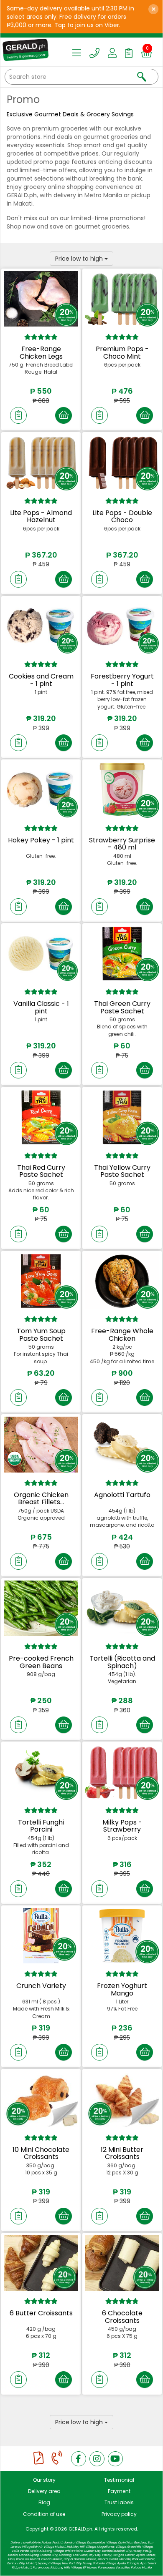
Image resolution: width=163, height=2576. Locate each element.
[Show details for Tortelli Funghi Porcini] (41, 1772)
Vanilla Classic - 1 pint (41, 1007)
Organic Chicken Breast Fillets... (41, 1499)
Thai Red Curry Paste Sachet (41, 1171)
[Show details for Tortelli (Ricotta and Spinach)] (122, 1608)
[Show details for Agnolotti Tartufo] (122, 1445)
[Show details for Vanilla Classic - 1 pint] (41, 954)
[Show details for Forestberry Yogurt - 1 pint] (122, 626)
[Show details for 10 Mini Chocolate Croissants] (41, 2099)
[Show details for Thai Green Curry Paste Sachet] (122, 954)
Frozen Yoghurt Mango (122, 1989)
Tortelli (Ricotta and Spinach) (122, 1662)
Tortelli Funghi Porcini (41, 1826)
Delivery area (44, 2491)
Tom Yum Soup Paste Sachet (41, 1335)
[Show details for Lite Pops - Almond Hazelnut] (41, 462)
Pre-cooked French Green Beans (41, 1662)
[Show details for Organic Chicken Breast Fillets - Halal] (41, 1445)
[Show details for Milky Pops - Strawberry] (122, 1772)
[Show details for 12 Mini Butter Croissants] (122, 2099)
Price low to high (80, 259)
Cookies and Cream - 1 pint (41, 680)
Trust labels (119, 2502)
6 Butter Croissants (41, 2313)
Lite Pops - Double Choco (122, 516)
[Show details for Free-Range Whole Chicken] (122, 1281)
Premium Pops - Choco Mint (122, 353)
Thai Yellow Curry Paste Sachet (122, 1171)
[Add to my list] (18, 415)
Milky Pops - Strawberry (122, 1826)
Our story (44, 2480)
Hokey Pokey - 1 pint (41, 840)
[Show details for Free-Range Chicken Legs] (41, 299)
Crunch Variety (41, 1986)
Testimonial (119, 2480)
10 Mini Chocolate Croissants (41, 2153)
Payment (119, 2491)
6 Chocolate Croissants (122, 2317)
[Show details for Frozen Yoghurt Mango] (122, 1936)
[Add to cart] (64, 415)
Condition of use (44, 2514)
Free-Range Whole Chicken (122, 1335)
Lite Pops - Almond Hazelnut (41, 516)
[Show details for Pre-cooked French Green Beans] (41, 1608)
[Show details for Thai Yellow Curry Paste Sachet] (122, 1117)
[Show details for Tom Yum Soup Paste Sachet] (41, 1281)
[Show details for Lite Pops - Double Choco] (122, 462)
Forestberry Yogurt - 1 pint (122, 680)
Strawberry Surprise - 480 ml (122, 844)
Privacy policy (119, 2514)
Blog (44, 2502)
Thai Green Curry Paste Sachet (122, 1007)
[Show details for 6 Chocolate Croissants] (122, 2263)
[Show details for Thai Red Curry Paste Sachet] (41, 1117)
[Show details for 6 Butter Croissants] (41, 2263)
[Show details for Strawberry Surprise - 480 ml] (122, 790)
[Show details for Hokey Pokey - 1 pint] (41, 790)
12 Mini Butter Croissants (122, 2153)
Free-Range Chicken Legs (41, 353)
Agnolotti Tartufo (122, 1495)
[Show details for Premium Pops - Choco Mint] (122, 299)
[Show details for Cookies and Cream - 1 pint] (41, 626)
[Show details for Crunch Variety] (41, 1936)
